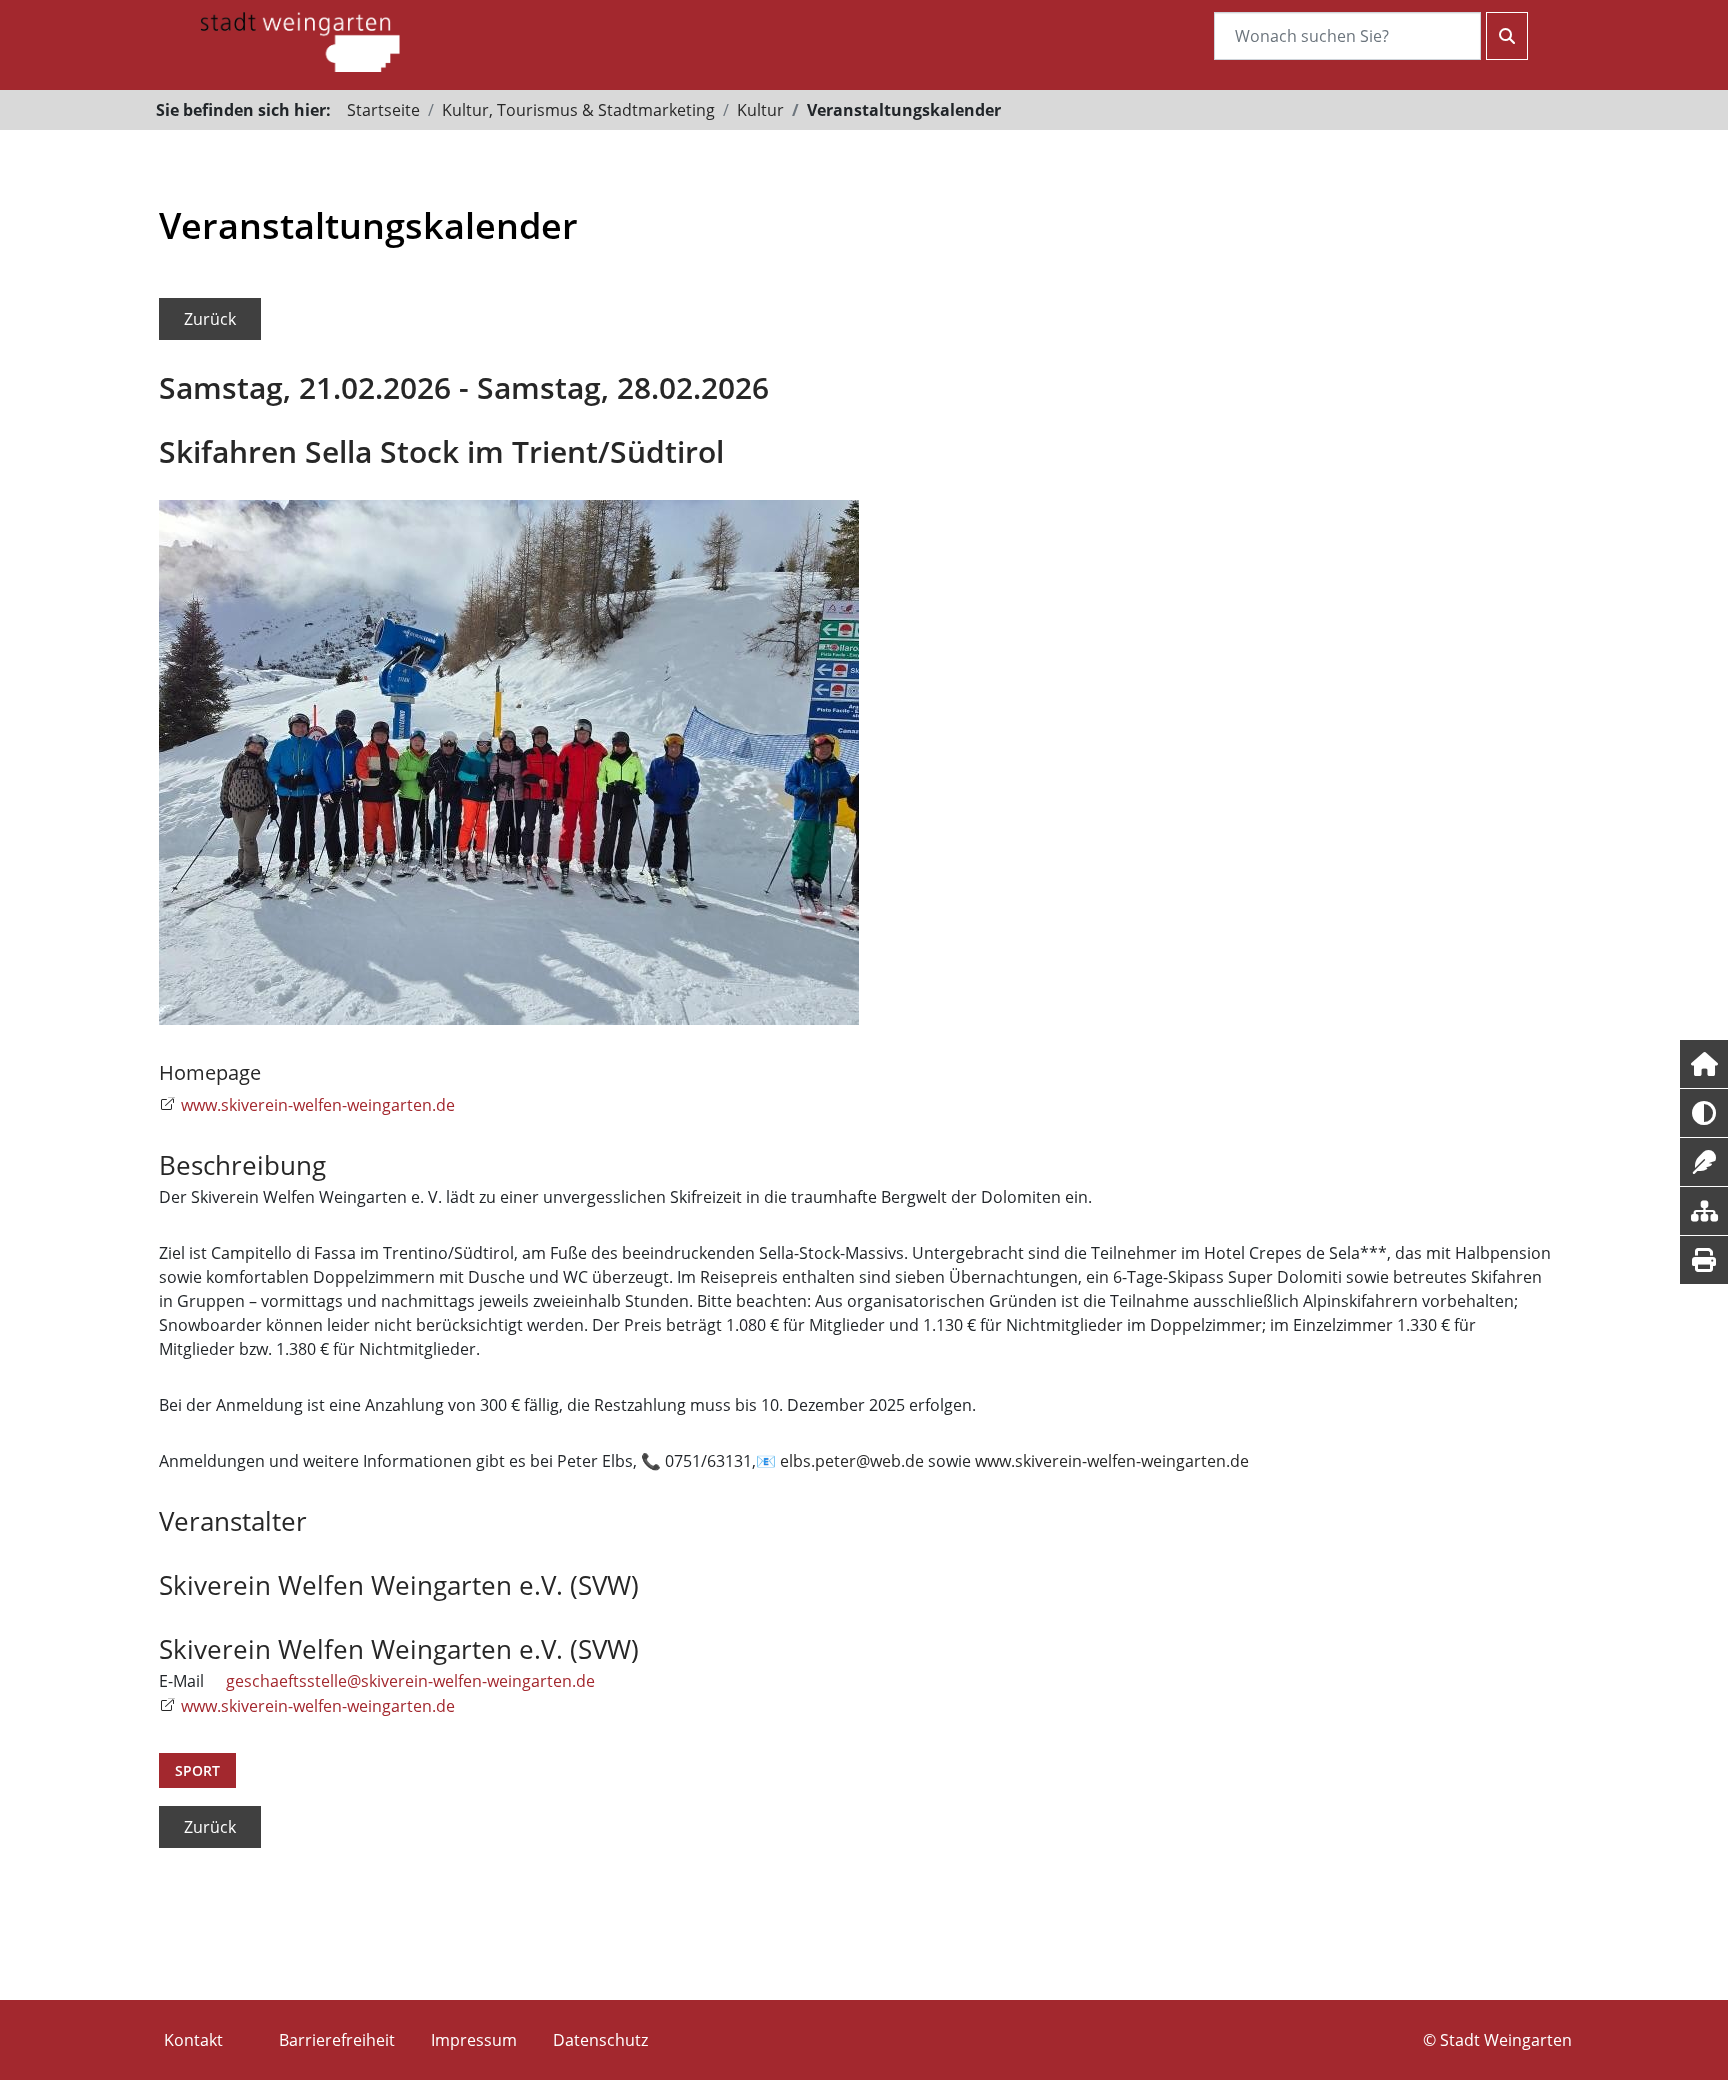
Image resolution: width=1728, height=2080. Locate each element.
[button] (1704, 1064)
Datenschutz (600, 2040)
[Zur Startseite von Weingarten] (300, 40)
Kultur (760, 110)
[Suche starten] (1507, 36)
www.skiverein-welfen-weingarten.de (318, 1105)
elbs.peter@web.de (852, 1461)
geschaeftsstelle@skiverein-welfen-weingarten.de (410, 1681)
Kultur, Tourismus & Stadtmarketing (578, 110)
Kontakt (193, 2040)
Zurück (210, 319)
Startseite (383, 110)
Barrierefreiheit (337, 2040)
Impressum (474, 2040)
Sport (197, 1770)
